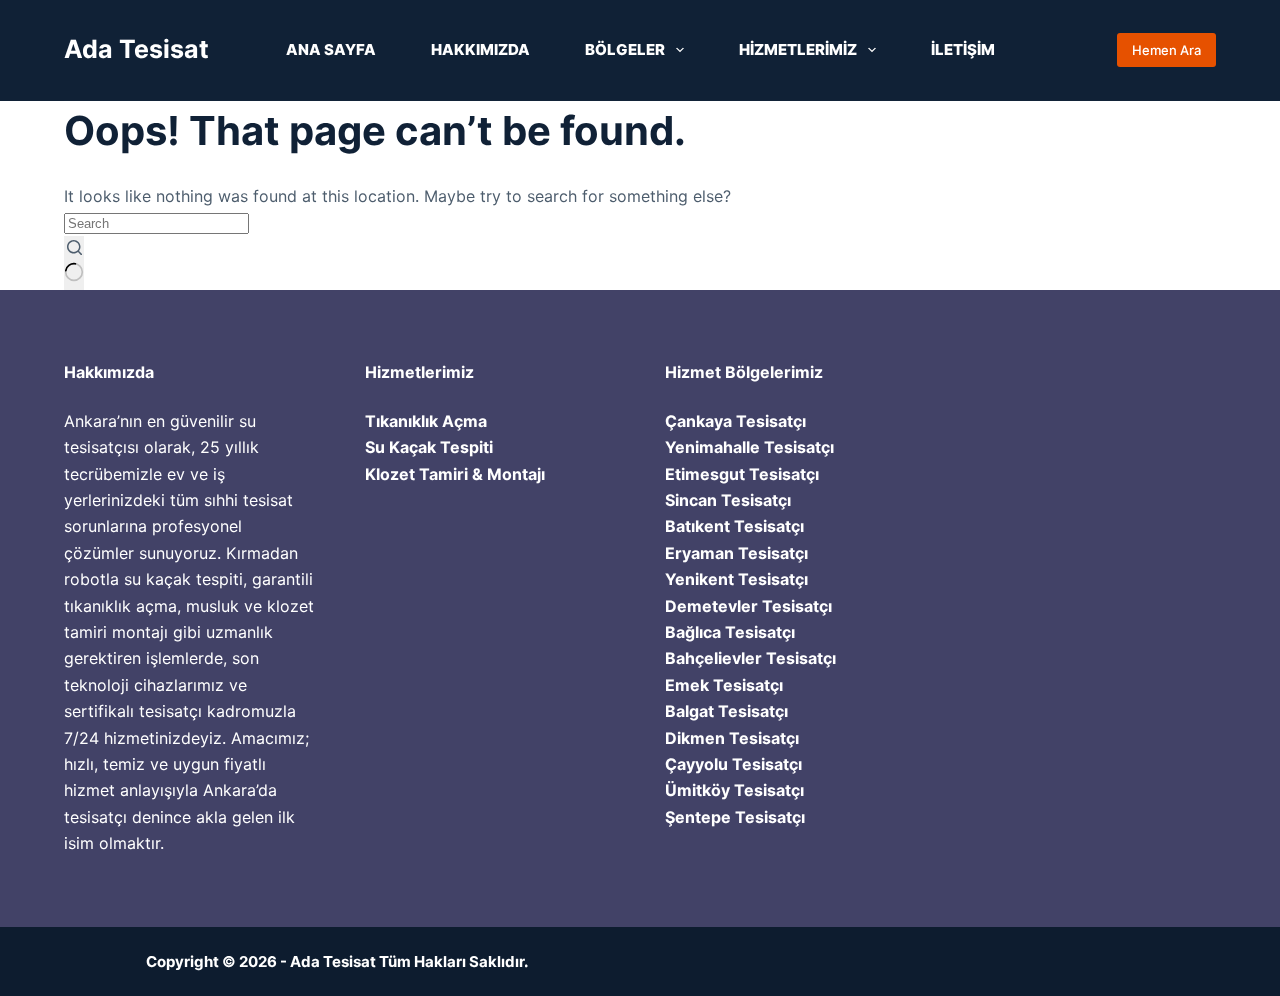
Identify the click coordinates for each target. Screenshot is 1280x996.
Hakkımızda (480, 49)
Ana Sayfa (331, 49)
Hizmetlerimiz (798, 49)
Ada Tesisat (136, 49)
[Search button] (74, 263)
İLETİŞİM (963, 49)
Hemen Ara (1166, 50)
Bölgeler (625, 49)
